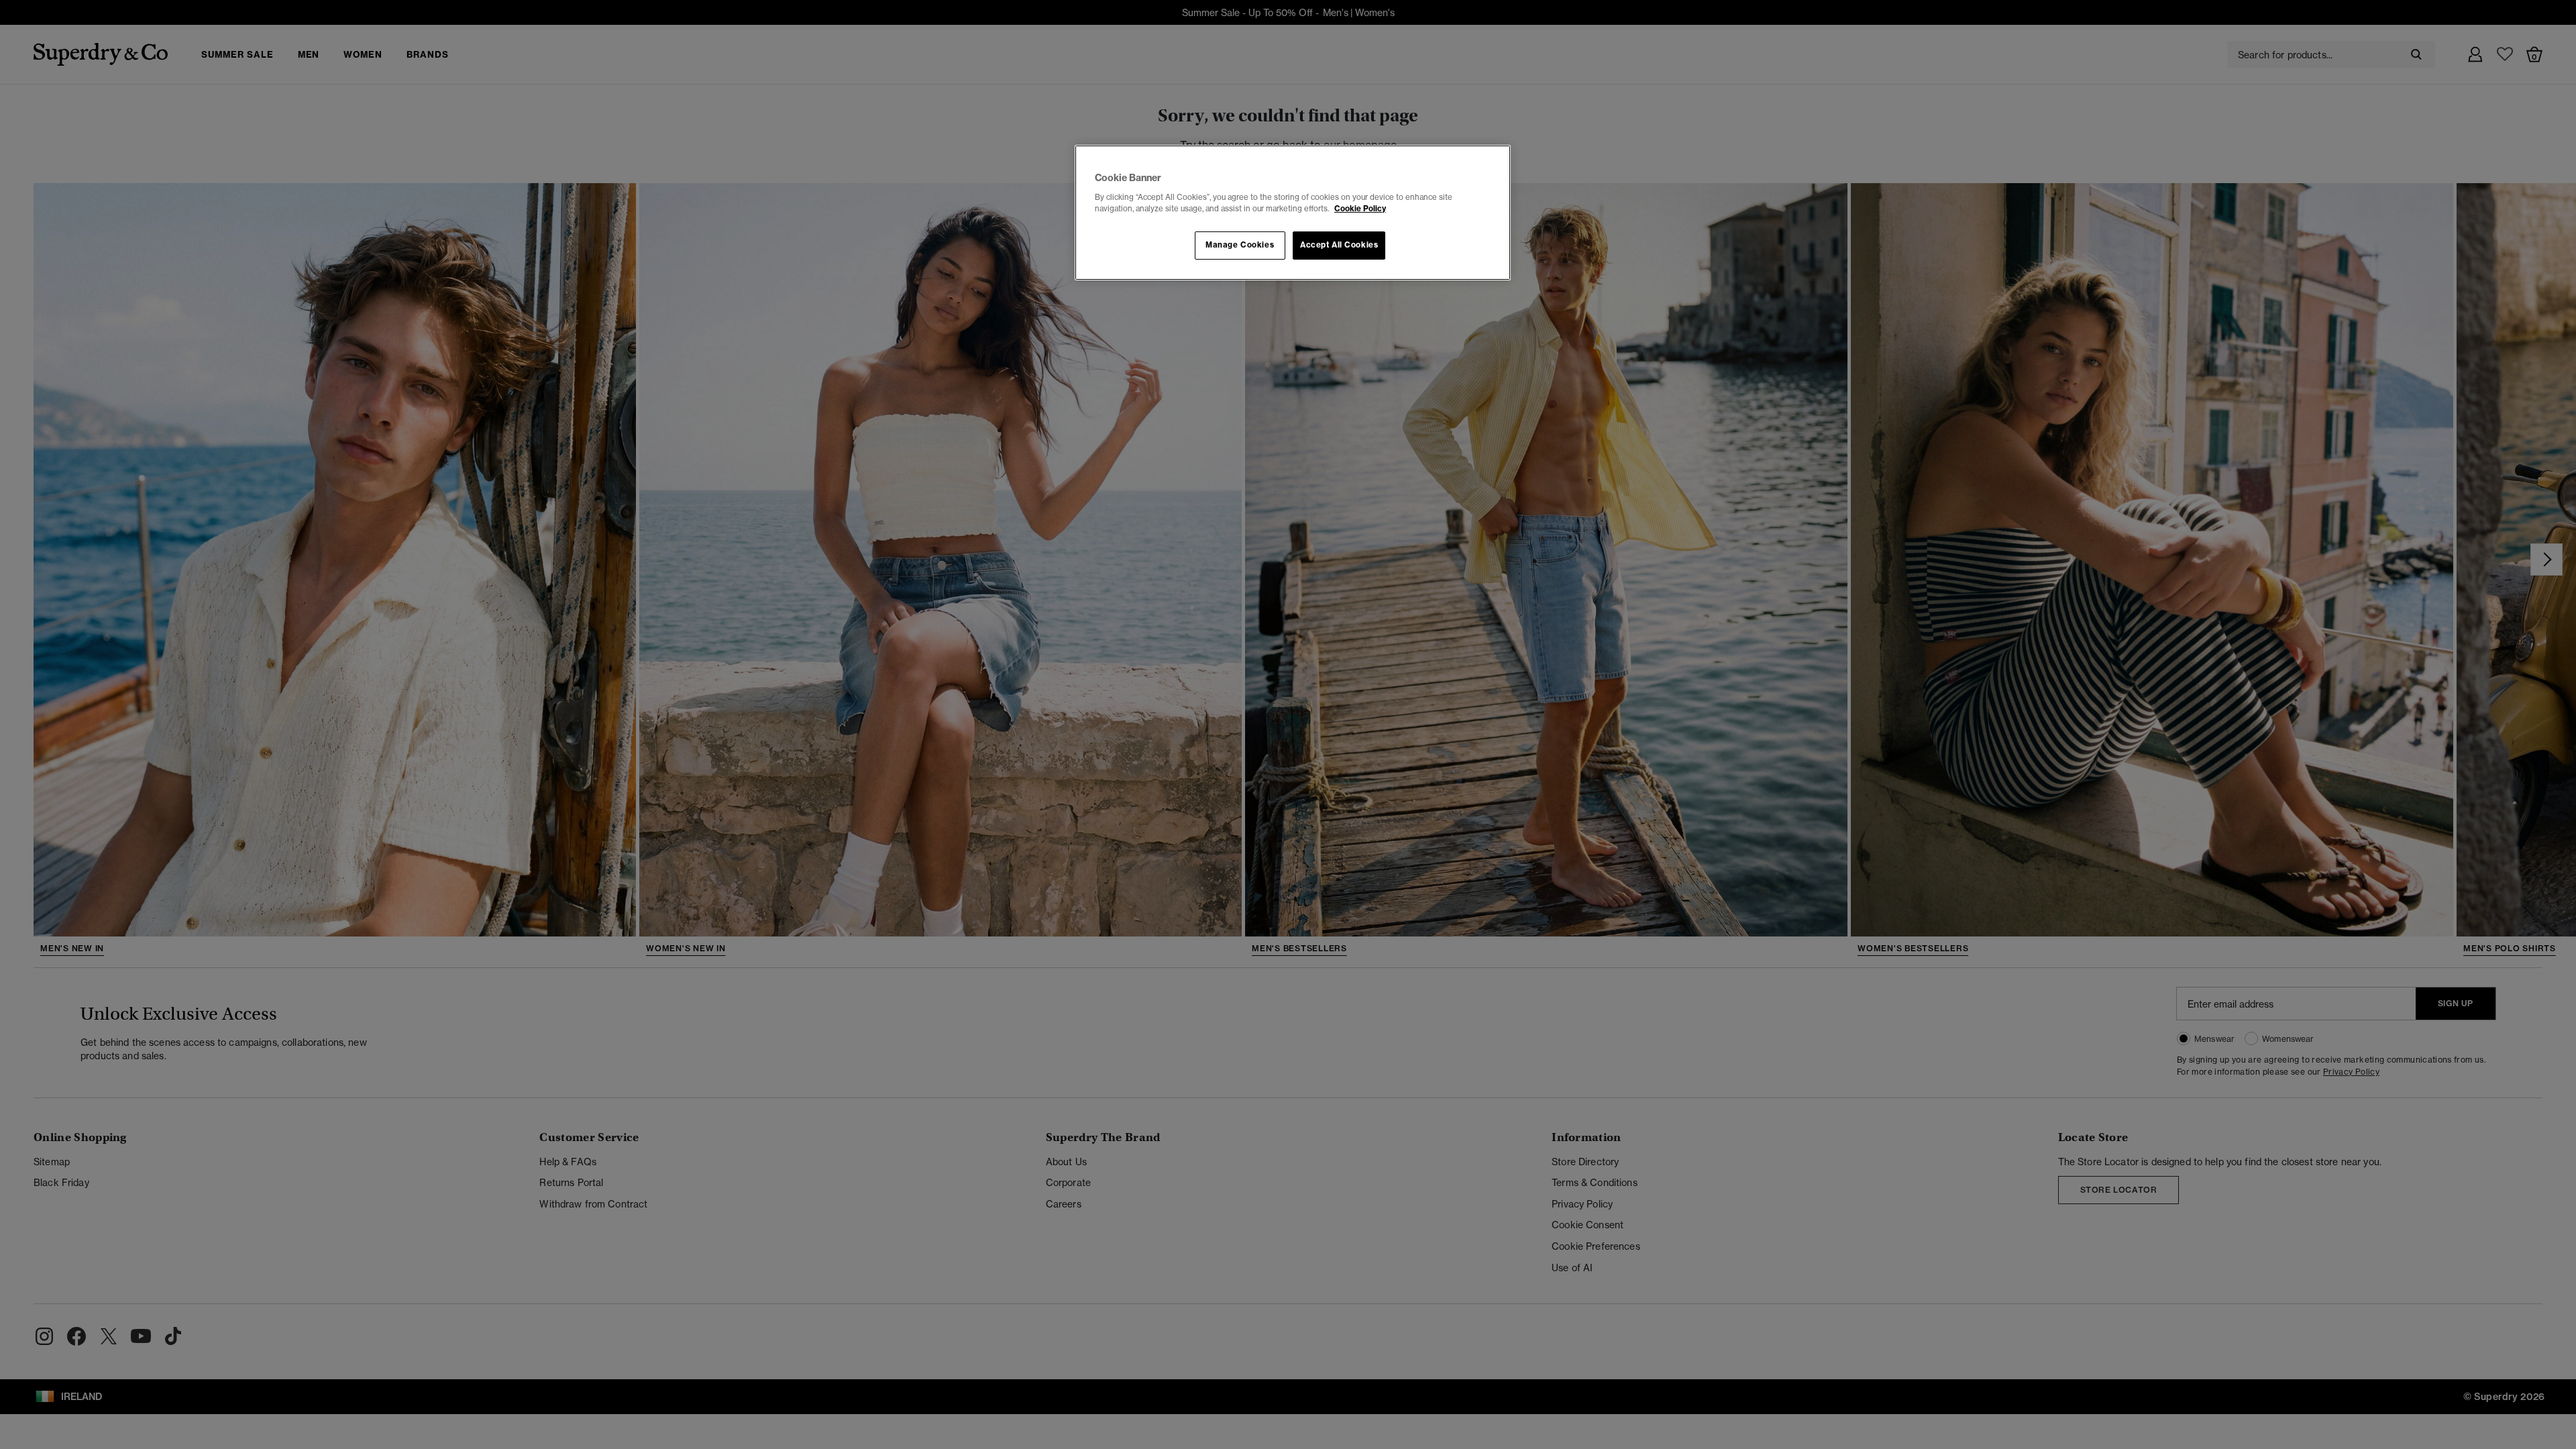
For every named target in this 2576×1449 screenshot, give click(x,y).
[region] (1293, 213)
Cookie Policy (1360, 209)
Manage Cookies (1240, 245)
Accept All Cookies (1339, 245)
